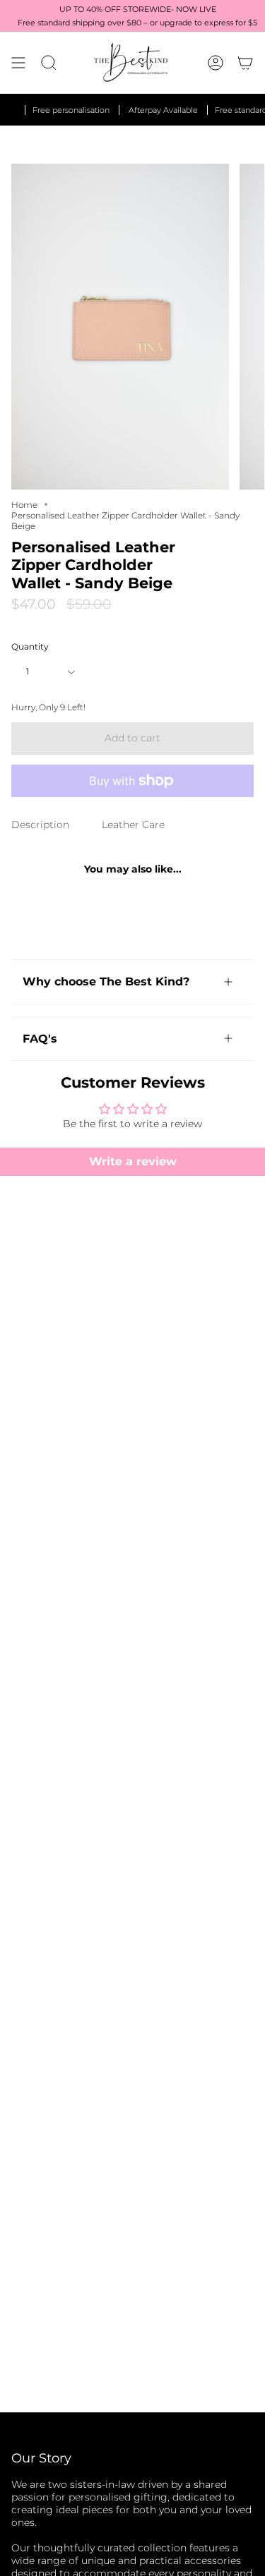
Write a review (133, 1161)
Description (40, 825)
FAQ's (40, 1039)
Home (24, 505)
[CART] (245, 62)
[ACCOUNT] (216, 62)
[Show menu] (18, 62)
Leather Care (133, 825)
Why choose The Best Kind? (106, 982)
